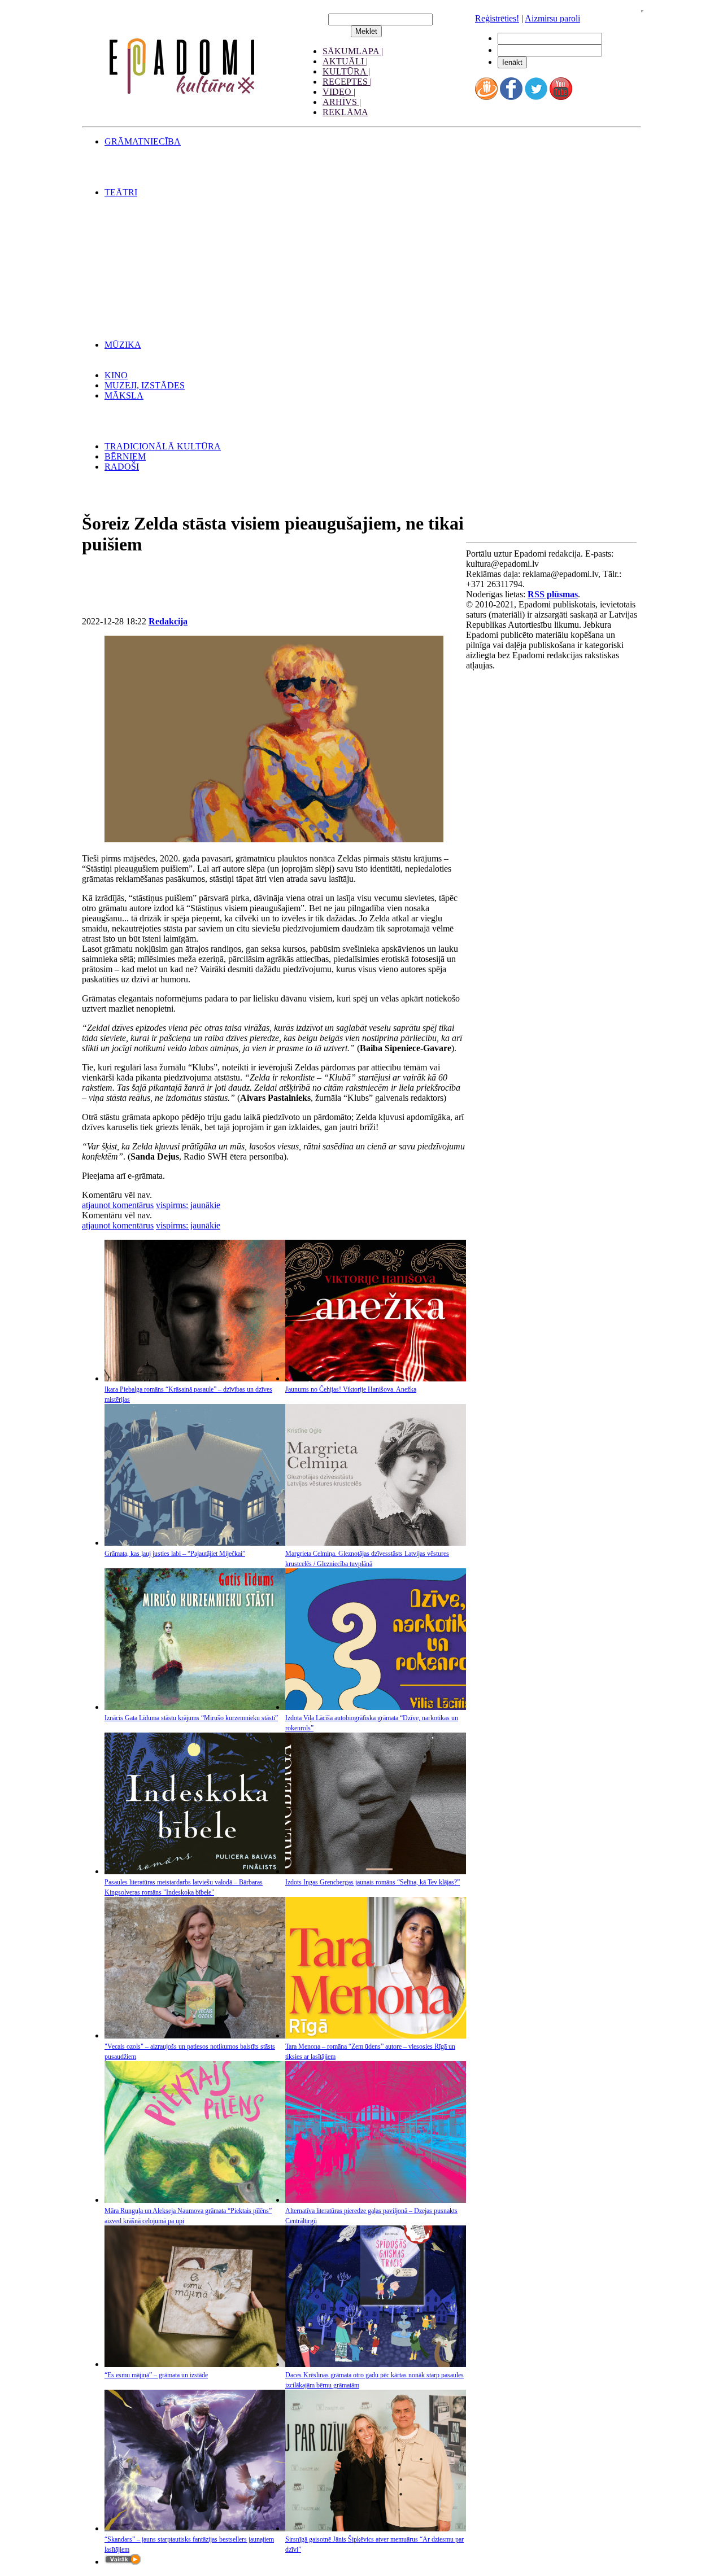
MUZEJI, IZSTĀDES (145, 385)
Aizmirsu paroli (552, 18)
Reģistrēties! (497, 18)
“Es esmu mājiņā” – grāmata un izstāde (156, 2375)
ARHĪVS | (342, 102)
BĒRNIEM (125, 456)
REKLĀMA (345, 112)
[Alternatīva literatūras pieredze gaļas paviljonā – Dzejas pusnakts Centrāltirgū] (376, 2200)
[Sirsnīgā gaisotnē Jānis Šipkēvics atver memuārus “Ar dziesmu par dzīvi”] (376, 2528)
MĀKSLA (124, 395)
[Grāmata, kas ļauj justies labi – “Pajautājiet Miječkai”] (195, 1543)
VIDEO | (339, 92)
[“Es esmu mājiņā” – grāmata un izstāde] (195, 2364)
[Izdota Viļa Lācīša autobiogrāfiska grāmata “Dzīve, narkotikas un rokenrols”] (376, 1707)
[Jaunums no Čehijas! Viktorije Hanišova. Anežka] (376, 1378)
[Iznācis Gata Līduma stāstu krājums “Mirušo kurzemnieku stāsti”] (195, 1707)
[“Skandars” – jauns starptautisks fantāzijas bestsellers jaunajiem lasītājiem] (195, 2528)
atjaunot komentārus (118, 1205)
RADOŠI (122, 467)
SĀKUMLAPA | (353, 51)
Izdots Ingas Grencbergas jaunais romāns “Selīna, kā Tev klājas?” (373, 1882)
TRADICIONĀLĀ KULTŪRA (163, 446)
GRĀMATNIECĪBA (143, 141)
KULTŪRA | (346, 71)
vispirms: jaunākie (188, 1205)
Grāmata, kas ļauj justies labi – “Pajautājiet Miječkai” (175, 1554)
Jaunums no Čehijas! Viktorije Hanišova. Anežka (351, 1389)
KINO (116, 375)
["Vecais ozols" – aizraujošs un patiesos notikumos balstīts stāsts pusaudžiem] (195, 2035)
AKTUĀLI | (345, 61)
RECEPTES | (347, 82)
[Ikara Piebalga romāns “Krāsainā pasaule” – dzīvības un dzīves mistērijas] (195, 1378)
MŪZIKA (123, 345)
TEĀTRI (121, 192)
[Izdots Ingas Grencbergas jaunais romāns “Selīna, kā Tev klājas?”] (376, 1871)
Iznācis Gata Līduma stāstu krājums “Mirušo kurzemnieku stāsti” (191, 1718)
